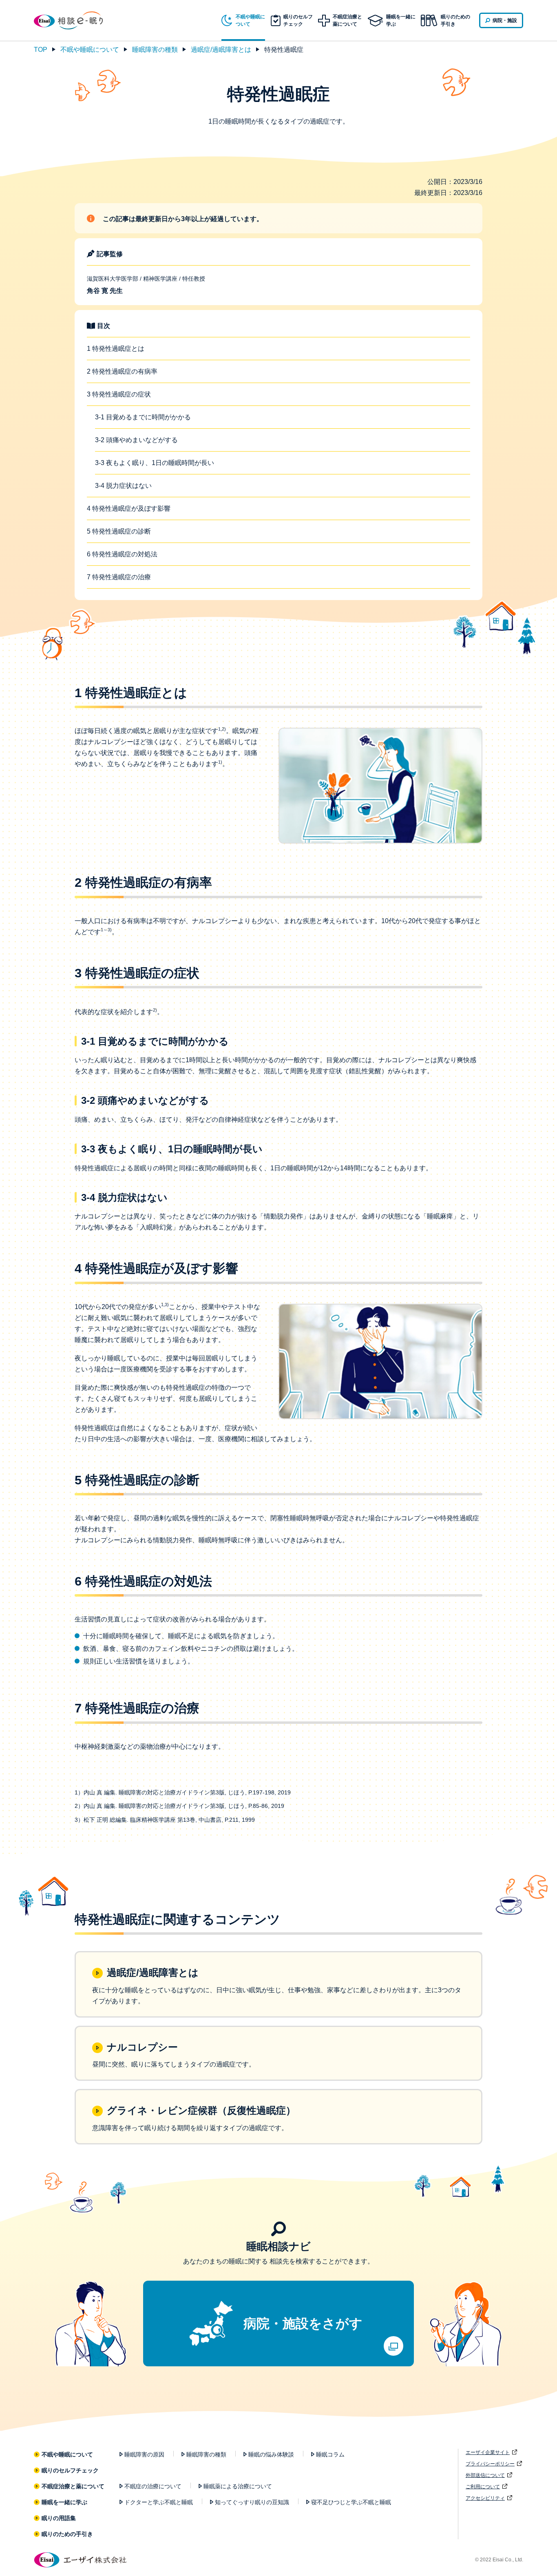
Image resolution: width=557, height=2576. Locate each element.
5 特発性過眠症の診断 (122, 531)
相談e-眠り (75, 20)
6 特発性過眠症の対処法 (125, 554)
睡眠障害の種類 (155, 50)
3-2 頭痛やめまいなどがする (139, 440)
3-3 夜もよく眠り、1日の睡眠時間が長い (157, 463)
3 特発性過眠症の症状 (122, 394)
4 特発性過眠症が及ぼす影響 (131, 508)
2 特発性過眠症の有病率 (125, 371)
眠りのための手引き (455, 20)
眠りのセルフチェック (70, 2470)
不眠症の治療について (153, 2486)
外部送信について (485, 2475)
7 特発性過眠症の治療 (122, 577)
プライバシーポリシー (490, 2464)
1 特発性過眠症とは (118, 349)
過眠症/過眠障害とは (221, 50)
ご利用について (483, 2487)
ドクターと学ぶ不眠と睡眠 (159, 2502)
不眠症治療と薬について (73, 2486)
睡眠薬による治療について (238, 2486)
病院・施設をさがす (303, 2323)
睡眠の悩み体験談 (271, 2454)
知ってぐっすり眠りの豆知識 (252, 2502)
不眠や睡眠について (90, 50)
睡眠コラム (330, 2454)
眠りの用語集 (59, 2518)
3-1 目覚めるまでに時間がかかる (146, 417)
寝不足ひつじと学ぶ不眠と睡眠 (351, 2502)
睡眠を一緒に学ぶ (65, 2502)
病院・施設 (505, 20)
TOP (41, 50)
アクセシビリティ (485, 2498)
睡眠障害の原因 (144, 2454)
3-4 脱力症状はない (126, 486)
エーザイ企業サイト (488, 2452)
